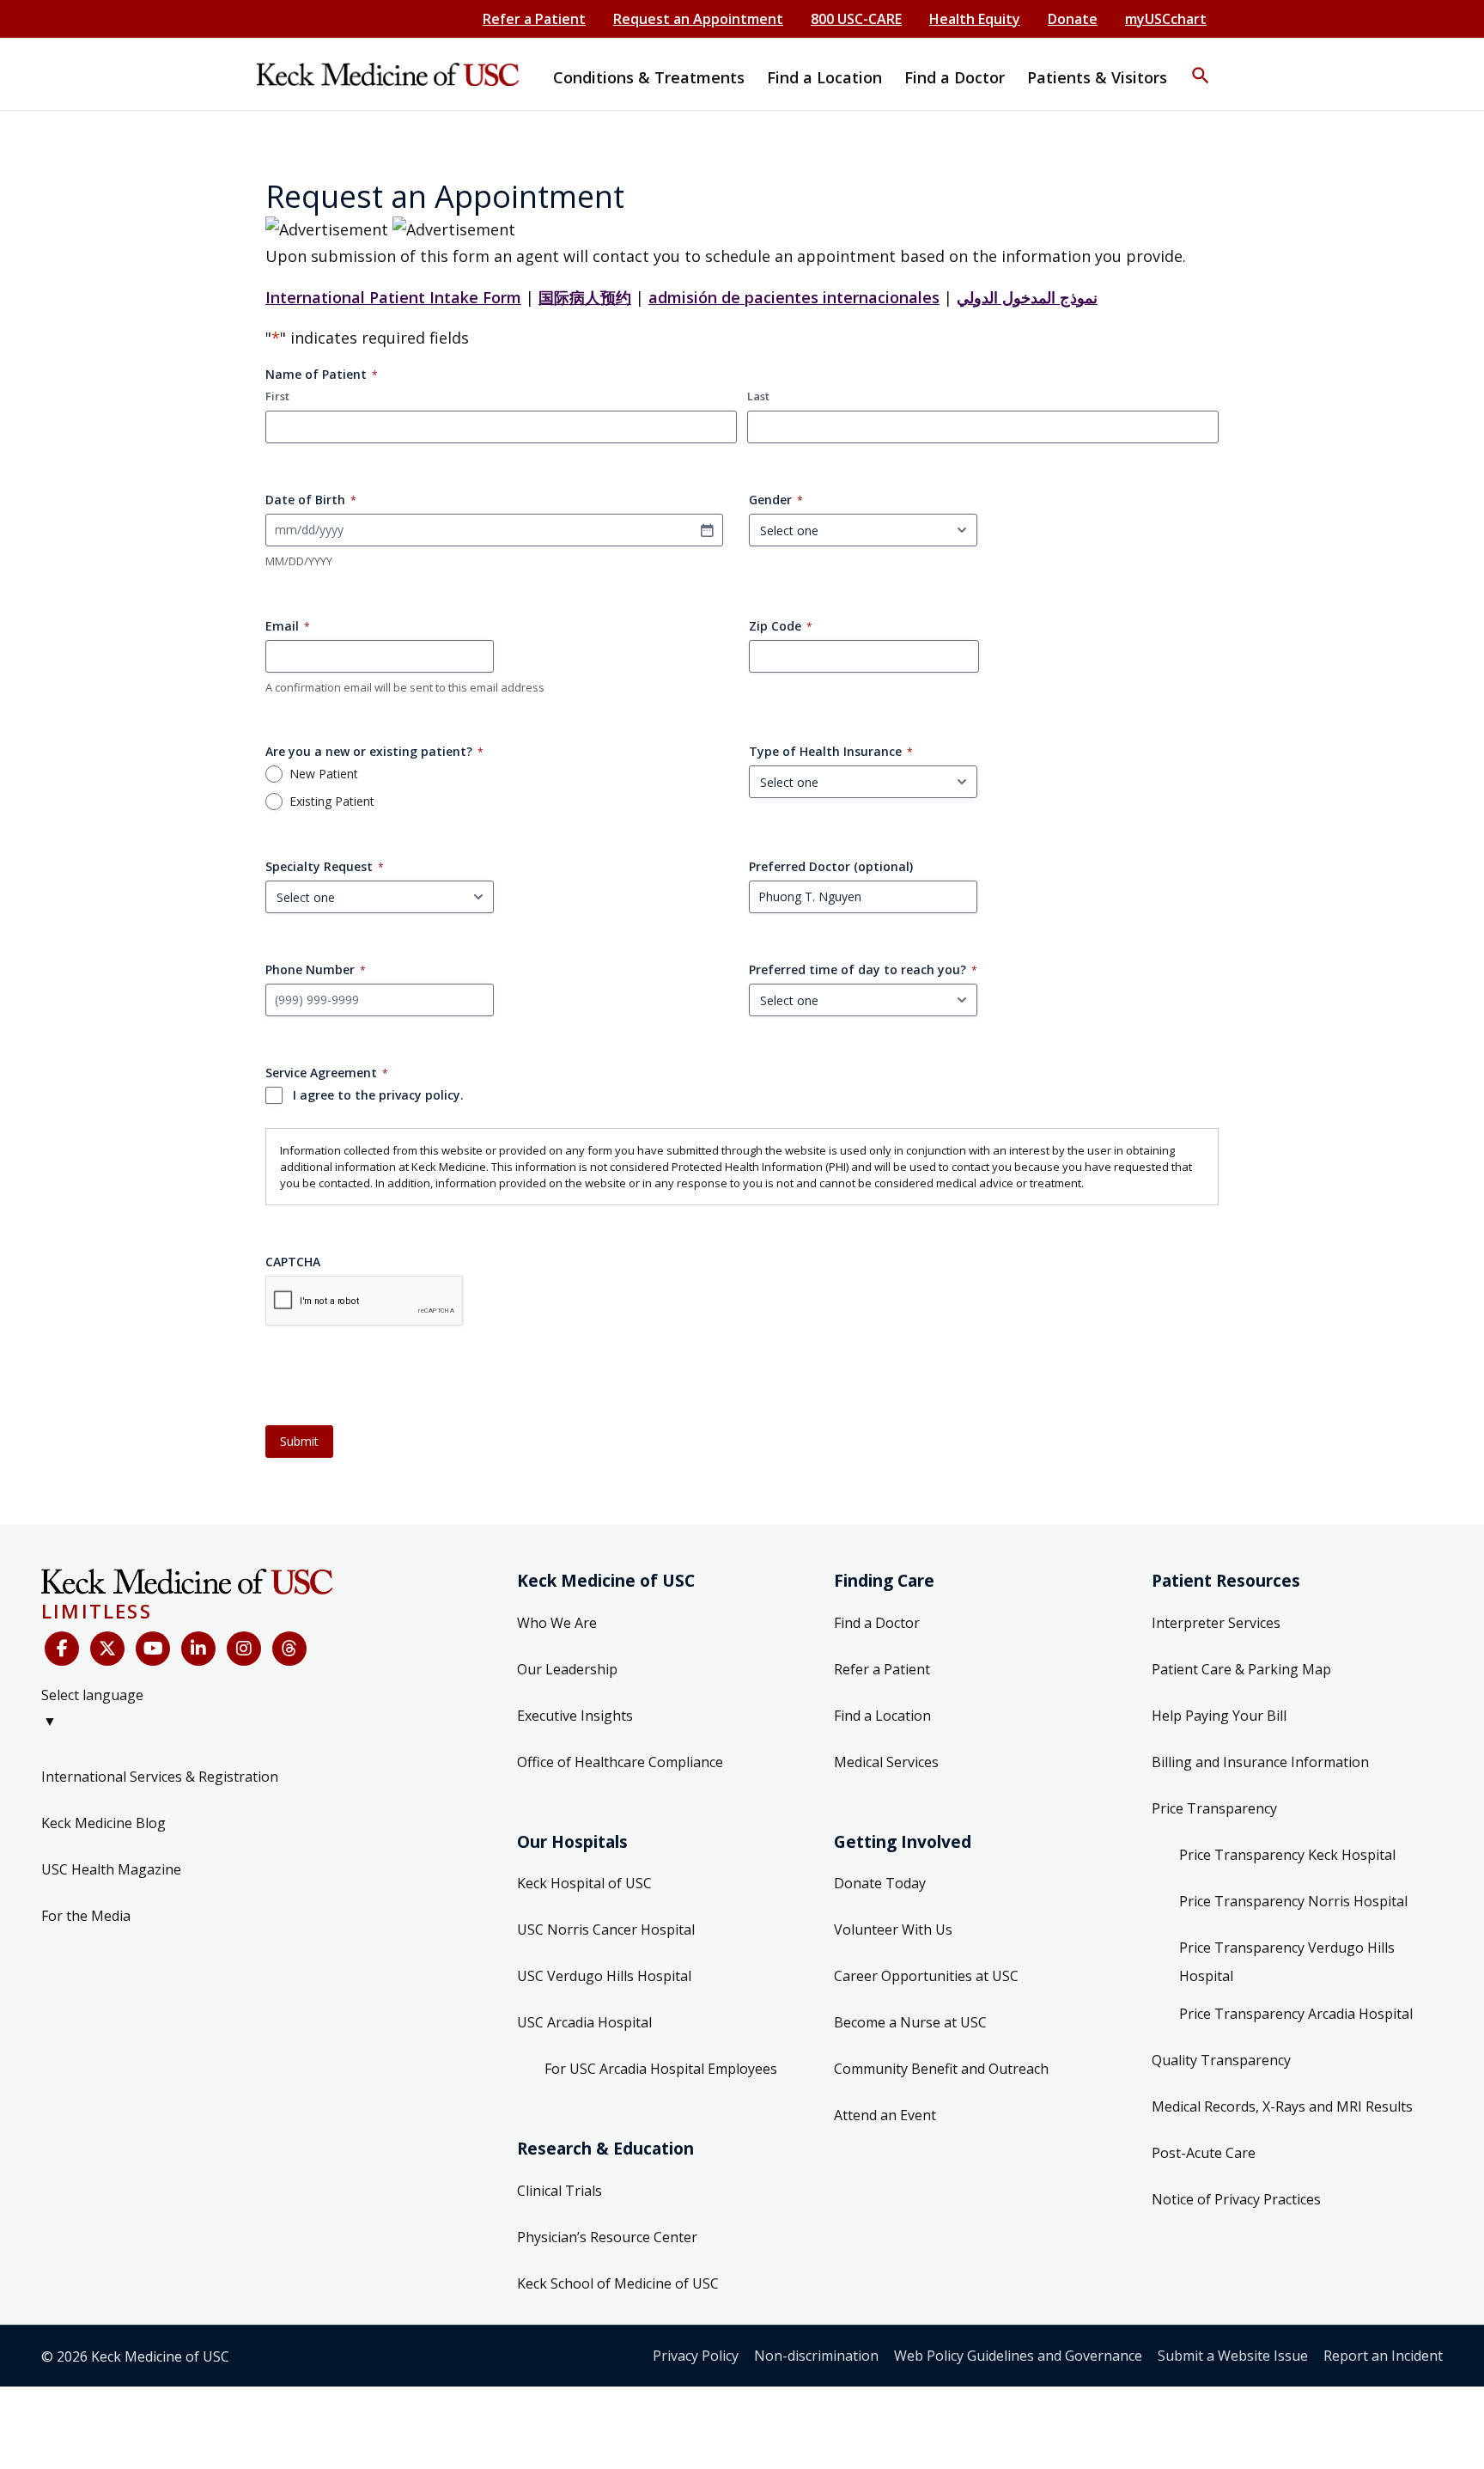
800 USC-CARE (856, 19)
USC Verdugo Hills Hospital (604, 1976)
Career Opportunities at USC (926, 1976)
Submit (299, 1441)
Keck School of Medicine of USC (618, 2283)
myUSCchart (1166, 19)
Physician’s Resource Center (607, 2237)
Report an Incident (1383, 2356)
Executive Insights (575, 1716)
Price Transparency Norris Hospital (1293, 1901)
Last (758, 396)
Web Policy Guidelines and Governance (1018, 2356)
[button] (1201, 64)
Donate (1073, 19)
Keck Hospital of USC (584, 1883)
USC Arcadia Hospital (584, 2022)
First (277, 396)
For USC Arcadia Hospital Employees (661, 2069)
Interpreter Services (1216, 1623)
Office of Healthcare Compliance (620, 1762)
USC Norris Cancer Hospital (606, 1929)
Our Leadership (567, 1669)
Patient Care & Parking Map (1241, 1669)
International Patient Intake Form (393, 297)
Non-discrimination (816, 2356)
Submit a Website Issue (1233, 2356)
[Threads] (289, 1649)
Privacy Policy (696, 2356)
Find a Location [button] (824, 77)
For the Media (86, 1916)
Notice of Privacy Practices (1236, 2199)
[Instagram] (244, 1649)
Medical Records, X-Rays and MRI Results (1282, 2106)
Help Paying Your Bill (1219, 1716)
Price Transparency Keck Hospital (1287, 1855)
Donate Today (880, 1883)
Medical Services (886, 1762)
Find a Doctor (877, 1623)
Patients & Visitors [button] (1097, 77)
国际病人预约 (585, 297)
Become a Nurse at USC (910, 2022)
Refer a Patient (534, 19)
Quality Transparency (1221, 2060)
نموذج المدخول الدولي (1027, 297)
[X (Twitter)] (107, 1649)
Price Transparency (1214, 1808)
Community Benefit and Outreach (941, 2069)
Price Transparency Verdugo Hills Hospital (1287, 1962)
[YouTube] (153, 1649)
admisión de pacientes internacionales (794, 297)
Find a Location (882, 1716)
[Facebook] (62, 1649)
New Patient (324, 774)
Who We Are (557, 1623)
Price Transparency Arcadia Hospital (1296, 2014)
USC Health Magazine (111, 1869)
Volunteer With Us (893, 1929)
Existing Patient (332, 802)
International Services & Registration (160, 1777)
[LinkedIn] (198, 1649)
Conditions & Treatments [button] (649, 77)
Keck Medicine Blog (103, 1823)
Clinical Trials (560, 2191)
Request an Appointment (698, 19)
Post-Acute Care (1204, 2153)
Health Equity (975, 19)
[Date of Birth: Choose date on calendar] (707, 530)
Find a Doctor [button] (955, 77)
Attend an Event (885, 2115)
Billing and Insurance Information (1260, 1762)
